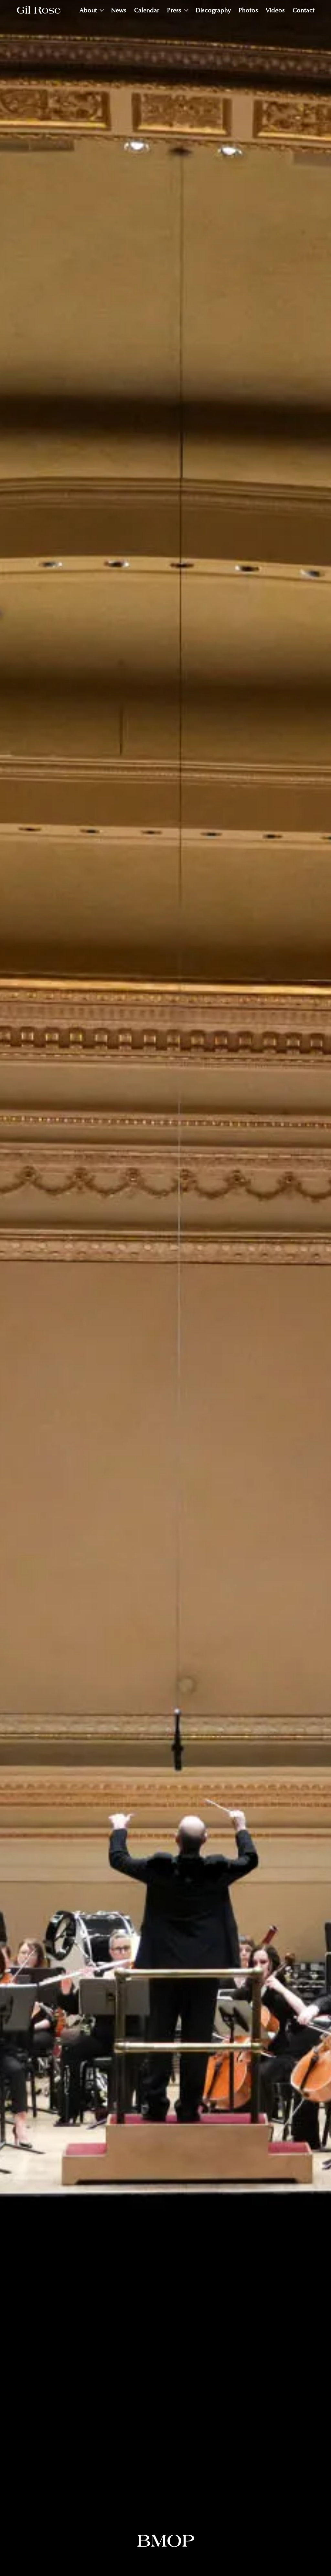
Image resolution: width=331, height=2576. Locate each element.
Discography (213, 10)
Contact (304, 10)
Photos (248, 10)
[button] (91, 10)
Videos (275, 10)
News (119, 10)
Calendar (147, 10)
